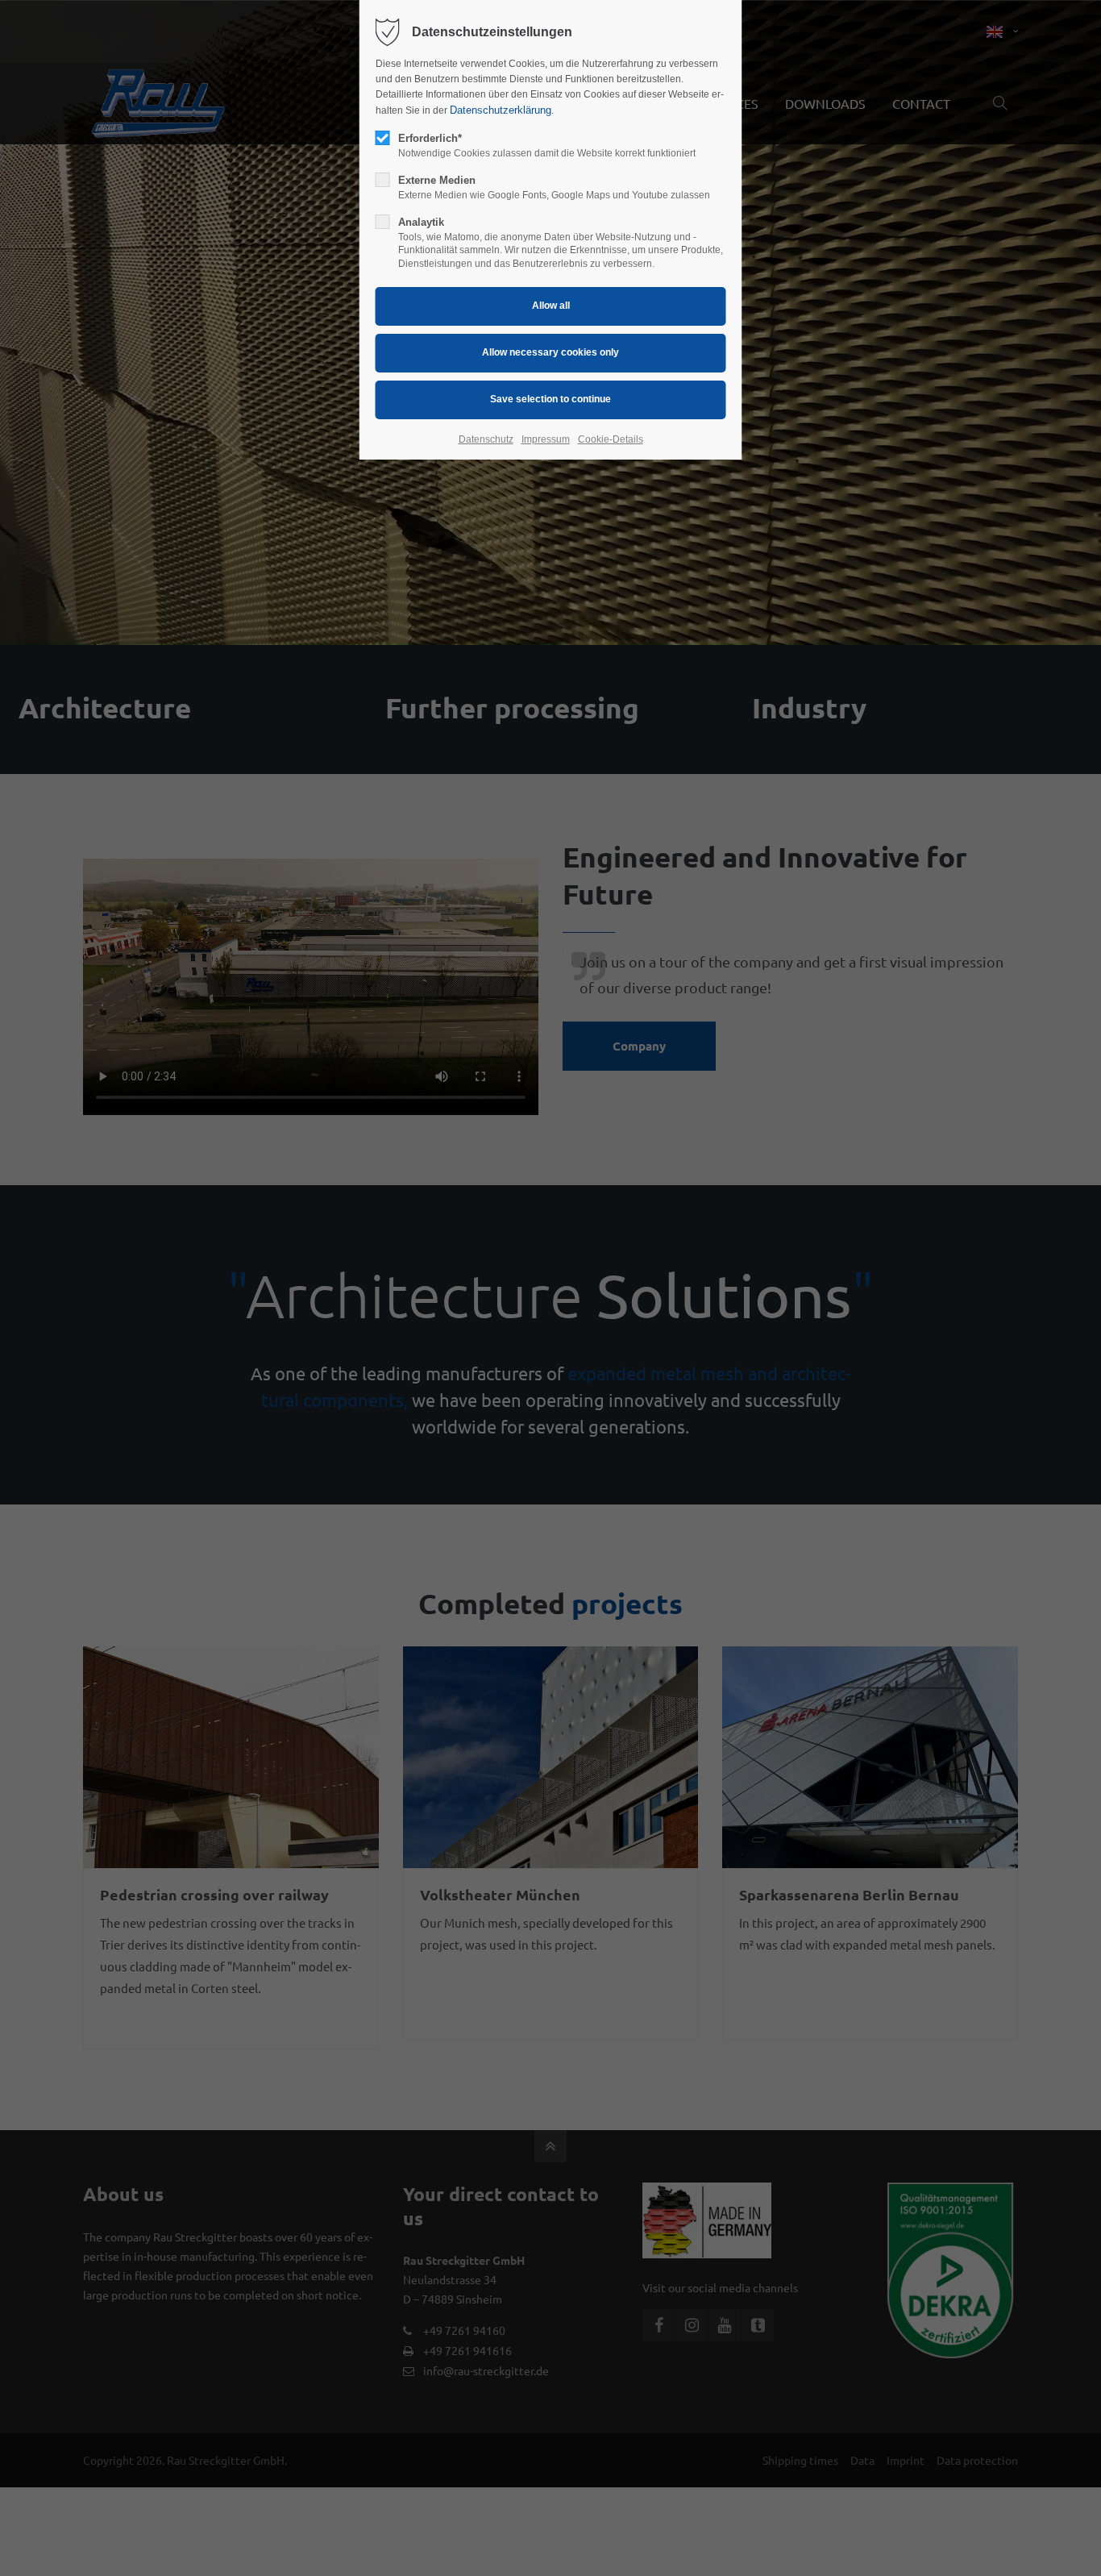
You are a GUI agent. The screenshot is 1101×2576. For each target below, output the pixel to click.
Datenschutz (486, 439)
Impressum (546, 439)
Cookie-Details (611, 439)
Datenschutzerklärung (501, 110)
